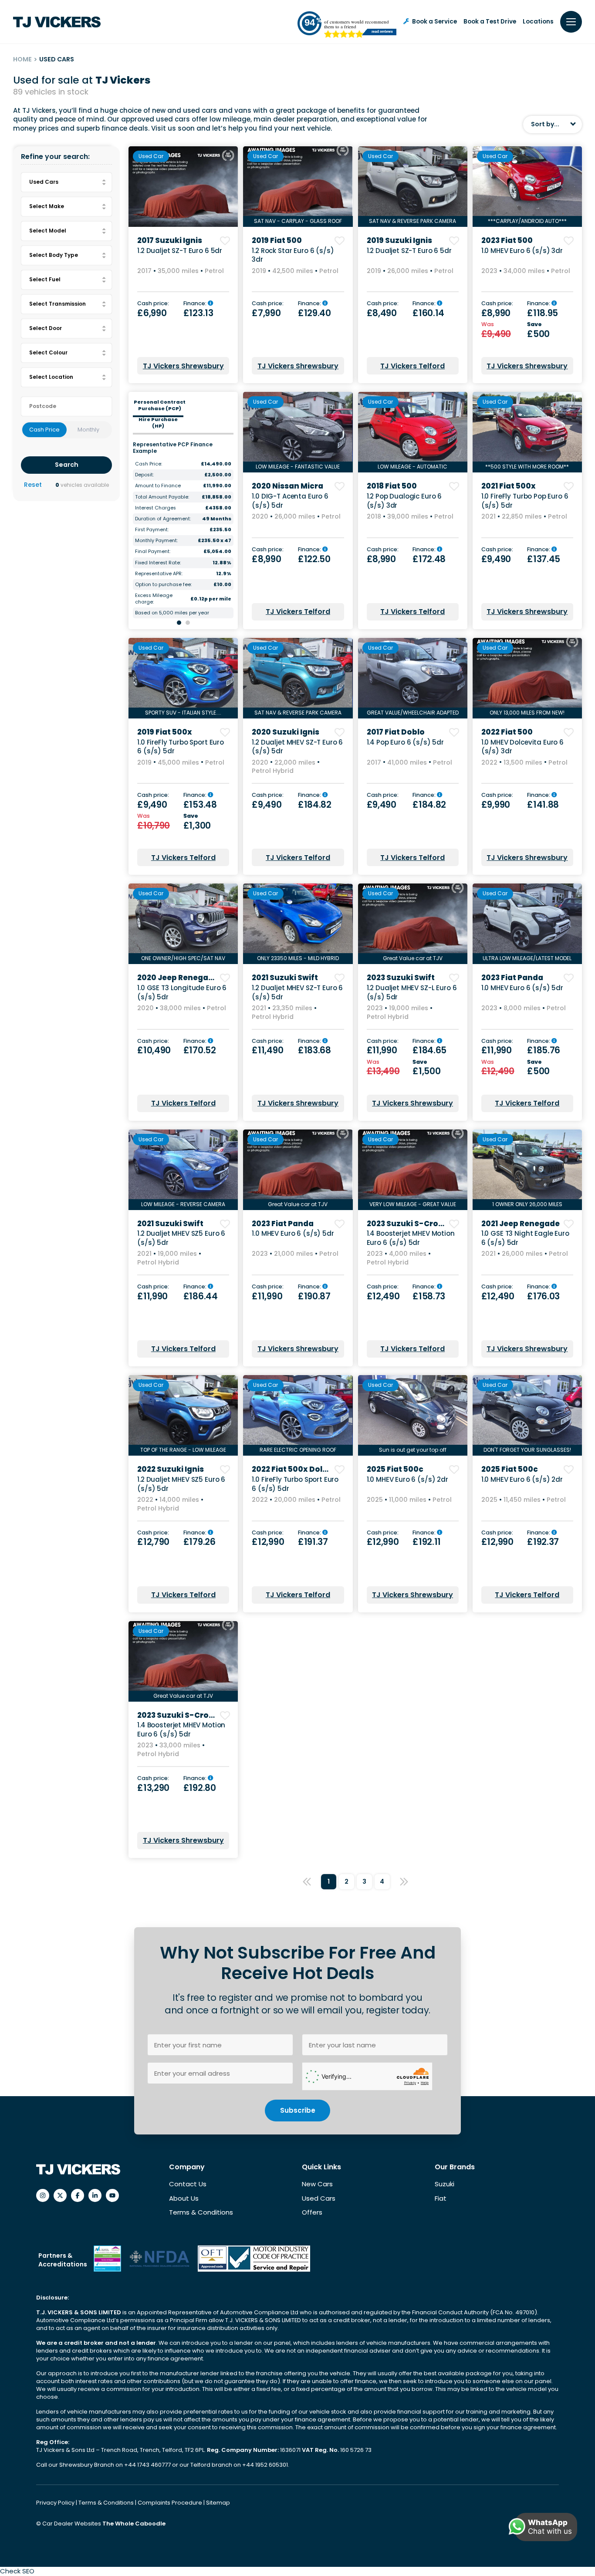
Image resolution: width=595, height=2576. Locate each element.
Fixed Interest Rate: (158, 563)
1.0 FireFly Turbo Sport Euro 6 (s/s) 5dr (181, 747)
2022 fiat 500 (507, 732)
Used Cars (319, 2198)
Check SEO (17, 2571)
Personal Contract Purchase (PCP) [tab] (160, 405)
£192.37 (543, 1542)
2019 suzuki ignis (399, 240)
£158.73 (429, 1296)
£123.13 (198, 313)
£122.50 (314, 559)
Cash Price (44, 430)
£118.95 (543, 313)
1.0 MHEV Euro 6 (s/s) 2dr (407, 1479)
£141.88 (543, 805)
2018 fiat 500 (392, 486)
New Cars (317, 2184)
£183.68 (314, 1050)
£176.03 (543, 1296)
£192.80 (200, 1788)
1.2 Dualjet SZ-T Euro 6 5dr (180, 251)
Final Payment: (153, 551)
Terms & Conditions (201, 2212)
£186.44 (201, 1296)
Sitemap (218, 2503)
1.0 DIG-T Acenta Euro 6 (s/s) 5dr (290, 501)
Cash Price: (149, 464)
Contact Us (188, 2184)
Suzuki (445, 2184)
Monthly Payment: (156, 541)
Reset (33, 485)
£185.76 (544, 1050)
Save (535, 325)
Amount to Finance (158, 486)
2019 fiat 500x (165, 732)
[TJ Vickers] (57, 22)
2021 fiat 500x (509, 486)
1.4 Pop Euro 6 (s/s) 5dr (405, 742)
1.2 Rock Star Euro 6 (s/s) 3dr (293, 255)
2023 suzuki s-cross (407, 1224)
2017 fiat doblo (396, 732)
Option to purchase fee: (163, 585)
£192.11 (427, 1542)
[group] (183, 187)
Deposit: (144, 475)
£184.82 (315, 805)
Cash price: (153, 304)
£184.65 (429, 1050)
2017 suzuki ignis (170, 240)
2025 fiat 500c (395, 1469)
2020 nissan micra (287, 486)
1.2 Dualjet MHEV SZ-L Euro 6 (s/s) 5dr (412, 992)
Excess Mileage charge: (154, 599)
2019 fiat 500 (277, 240)
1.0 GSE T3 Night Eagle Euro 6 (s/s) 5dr (525, 1238)
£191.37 (313, 1542)
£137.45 (544, 559)
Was (488, 325)
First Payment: (152, 530)
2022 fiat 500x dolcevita (300, 1469)
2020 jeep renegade (178, 978)
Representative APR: (159, 574)
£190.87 (314, 1296)
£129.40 (314, 313)
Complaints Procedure (171, 2503)
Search (67, 465)
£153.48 (200, 805)
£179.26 (199, 1542)
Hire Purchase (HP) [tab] (158, 423)
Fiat (441, 2198)
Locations (538, 22)
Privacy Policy (56, 2503)
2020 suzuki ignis (286, 732)
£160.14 (428, 313)
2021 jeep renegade (521, 1224)
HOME (22, 59)
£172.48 (429, 559)
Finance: (196, 304)
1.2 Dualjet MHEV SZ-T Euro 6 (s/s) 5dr (297, 747)
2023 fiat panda (512, 978)
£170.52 (200, 1050)
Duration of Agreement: (163, 519)
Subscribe (298, 2110)
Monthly (88, 430)
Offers (312, 2212)
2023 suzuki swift (401, 978)
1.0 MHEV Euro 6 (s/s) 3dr (522, 251)
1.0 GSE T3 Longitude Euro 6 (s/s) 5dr (182, 992)
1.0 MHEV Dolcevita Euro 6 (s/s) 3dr (522, 747)
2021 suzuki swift (285, 978)
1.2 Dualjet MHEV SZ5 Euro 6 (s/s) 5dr (181, 1238)
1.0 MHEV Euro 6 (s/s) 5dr (522, 988)
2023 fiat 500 (507, 240)
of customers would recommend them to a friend (357, 24)
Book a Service (434, 22)
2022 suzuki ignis (171, 1469)
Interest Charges (156, 508)
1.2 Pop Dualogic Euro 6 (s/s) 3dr (404, 501)
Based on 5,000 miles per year (172, 613)
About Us (184, 2198)
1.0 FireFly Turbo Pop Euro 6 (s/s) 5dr (525, 501)
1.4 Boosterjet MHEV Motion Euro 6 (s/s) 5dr (411, 1238)
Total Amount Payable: (162, 497)
